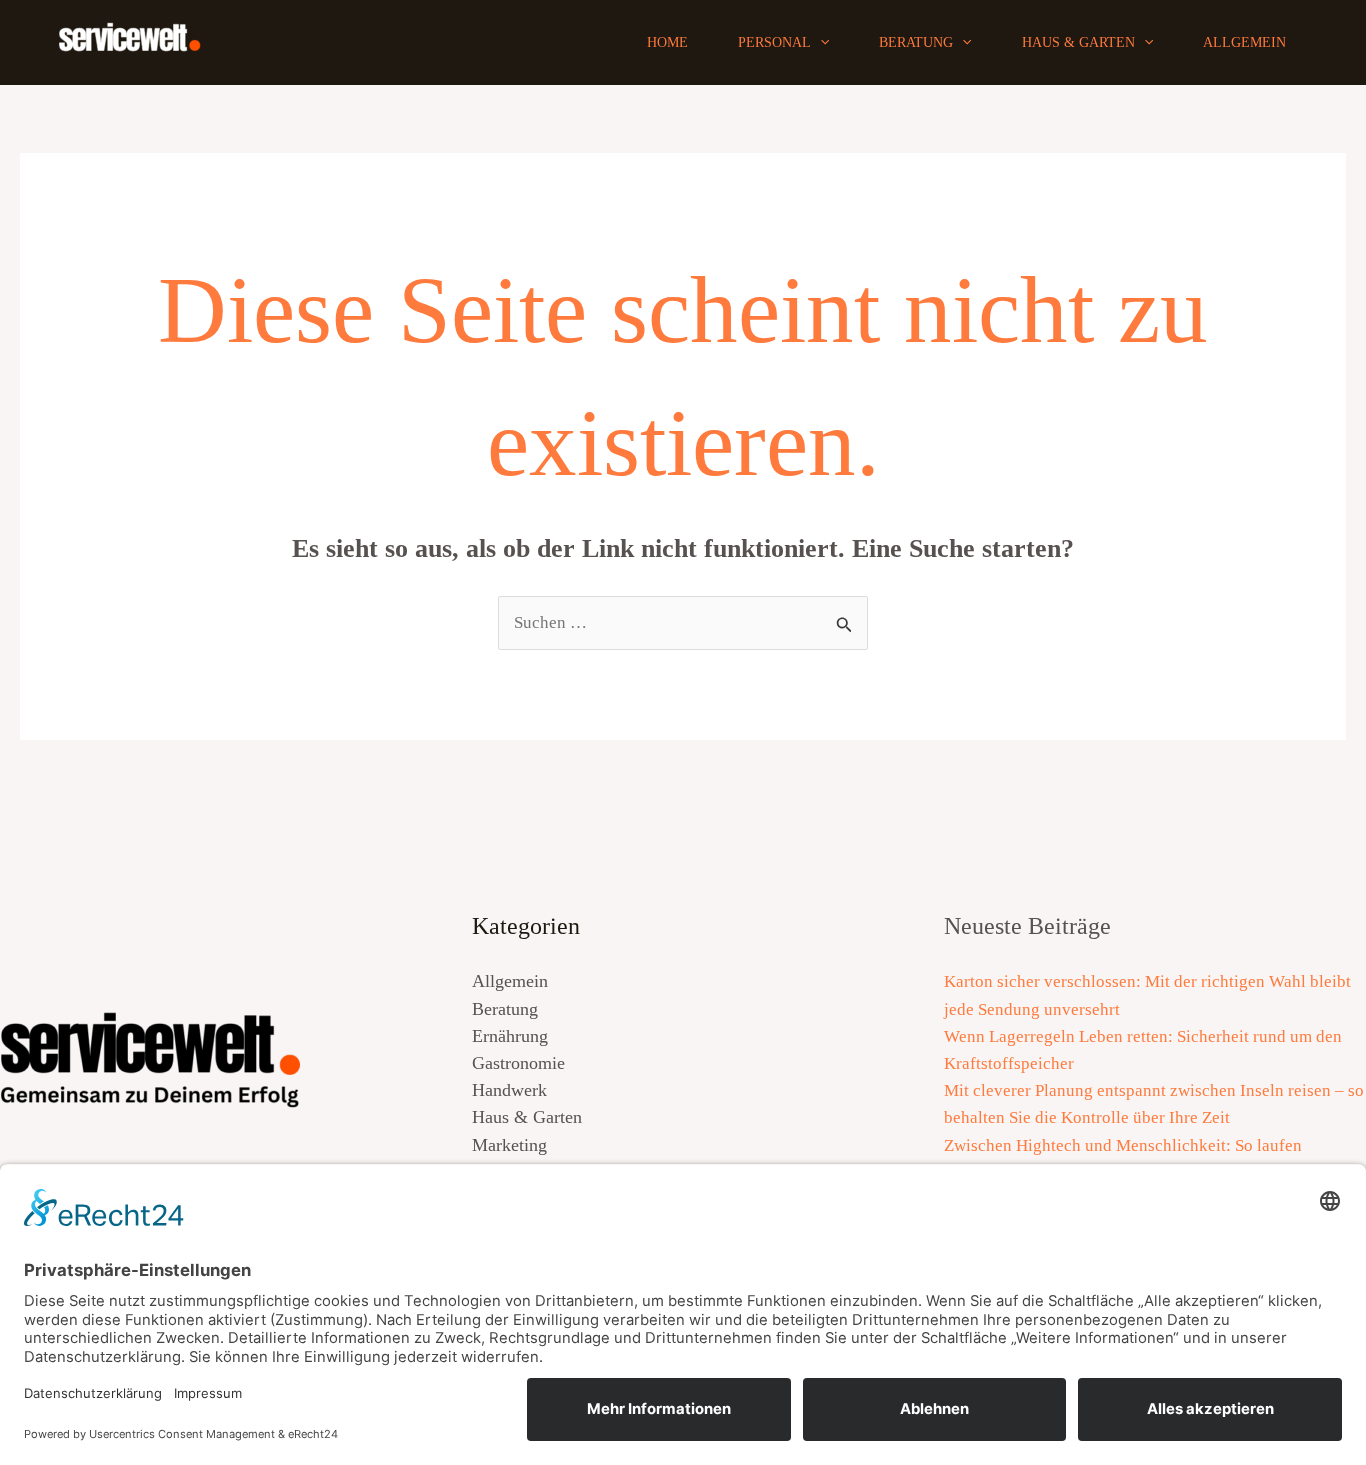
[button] (820, 43)
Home (667, 42)
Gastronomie (518, 1063)
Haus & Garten (1078, 42)
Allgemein (1244, 42)
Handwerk (509, 1090)
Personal (774, 42)
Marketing (509, 1145)
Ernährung (510, 1036)
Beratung (916, 42)
